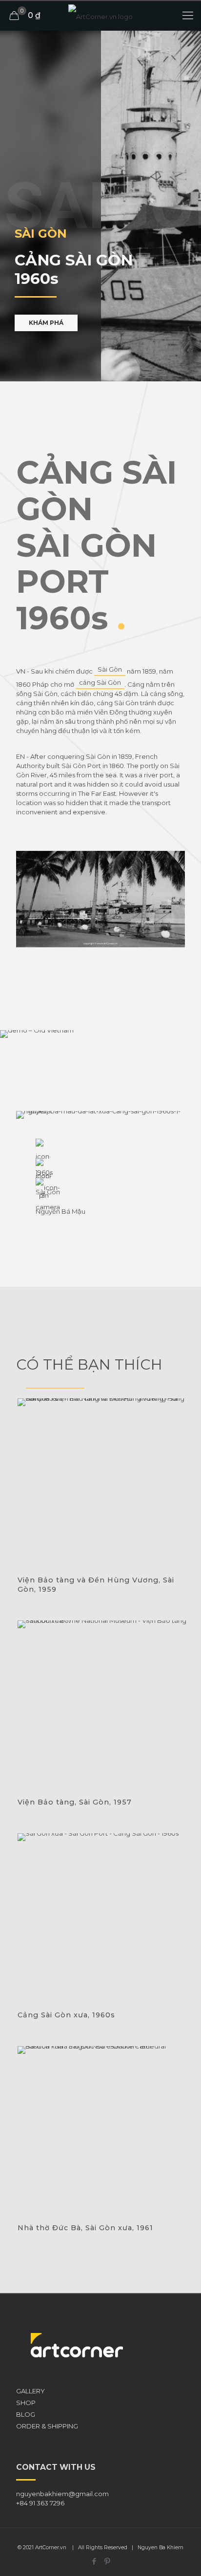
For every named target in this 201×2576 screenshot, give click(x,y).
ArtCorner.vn (51, 2548)
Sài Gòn (110, 669)
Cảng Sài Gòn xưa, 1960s (66, 2015)
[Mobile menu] (188, 16)
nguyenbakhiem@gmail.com (62, 2494)
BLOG (26, 2414)
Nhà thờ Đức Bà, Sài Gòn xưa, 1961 (85, 2228)
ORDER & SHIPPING (47, 2426)
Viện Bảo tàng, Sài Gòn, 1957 (75, 1802)
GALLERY (30, 2391)
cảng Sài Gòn (100, 682)
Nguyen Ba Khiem (161, 2548)
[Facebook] (94, 2561)
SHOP (26, 2403)
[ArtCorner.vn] (100, 16)
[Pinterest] (107, 2561)
